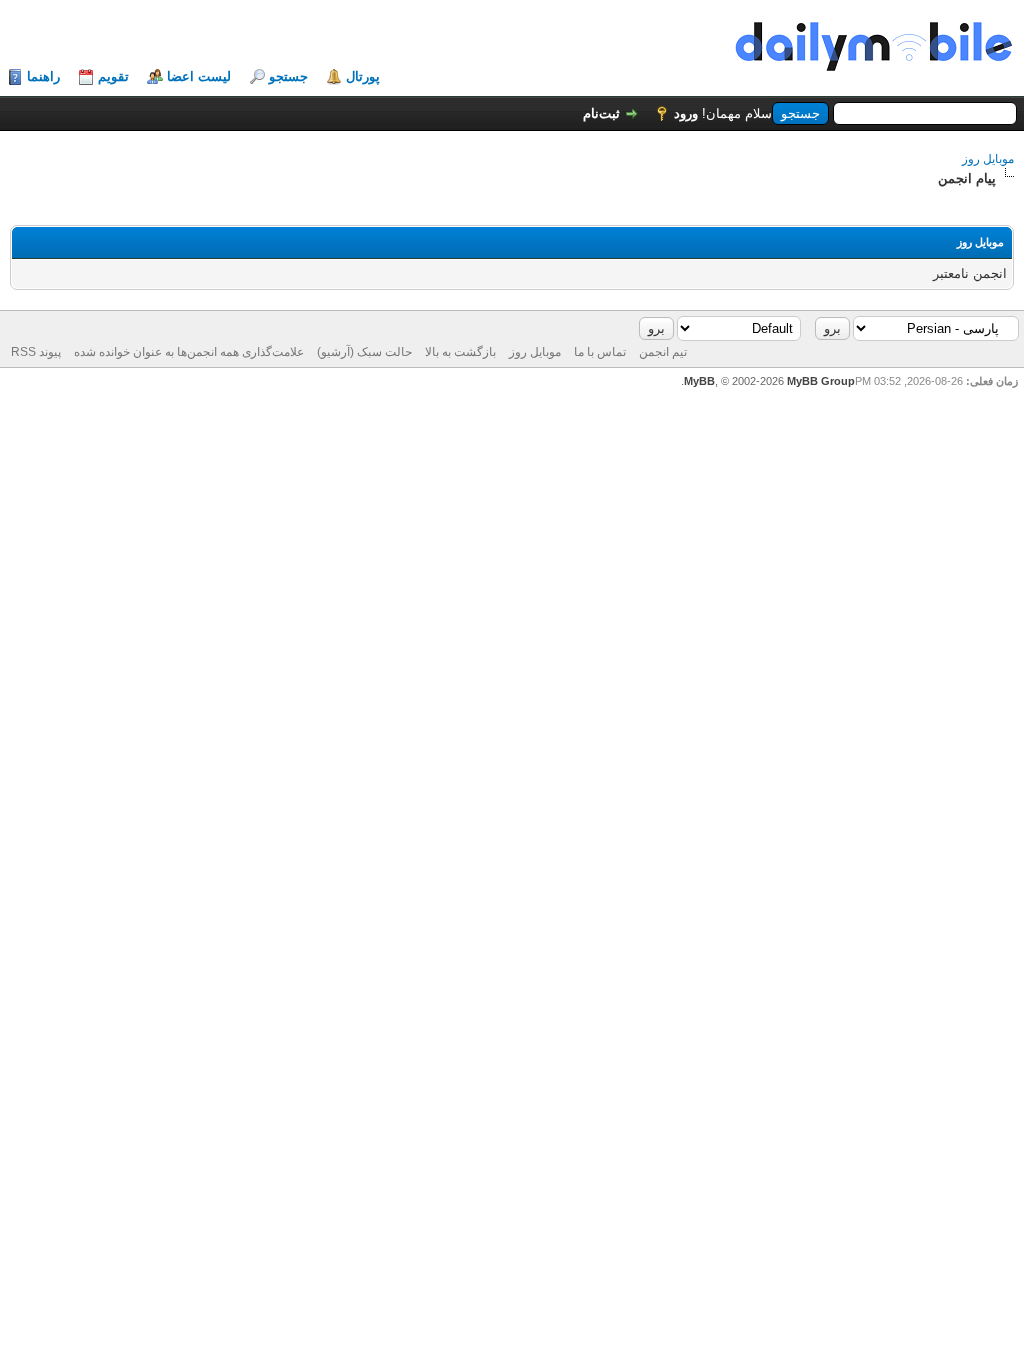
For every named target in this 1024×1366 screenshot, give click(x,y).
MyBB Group (821, 381)
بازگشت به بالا (460, 352)
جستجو (288, 76)
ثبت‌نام (601, 113)
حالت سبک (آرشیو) (364, 352)
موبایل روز (988, 159)
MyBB (699, 381)
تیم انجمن (663, 352)
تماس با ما (600, 352)
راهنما (43, 76)
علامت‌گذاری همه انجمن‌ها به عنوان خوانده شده (189, 352)
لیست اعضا (199, 76)
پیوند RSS (36, 352)
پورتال (363, 76)
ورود (686, 113)
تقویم (113, 76)
